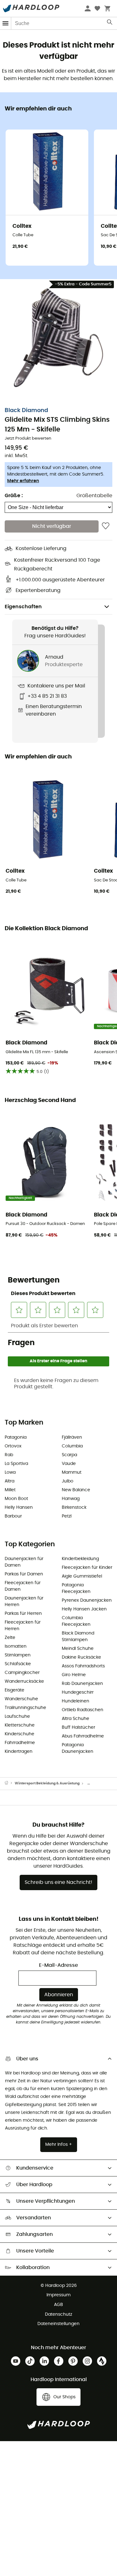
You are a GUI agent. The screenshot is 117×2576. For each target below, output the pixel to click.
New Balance (76, 1490)
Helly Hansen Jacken (84, 1609)
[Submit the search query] (110, 23)
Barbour (13, 1516)
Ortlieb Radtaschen (83, 1710)
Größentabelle (94, 496)
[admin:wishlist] (106, 526)
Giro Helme (74, 1675)
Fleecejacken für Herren (23, 1626)
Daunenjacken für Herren (24, 1602)
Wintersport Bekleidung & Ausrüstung (47, 1783)
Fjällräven (72, 1437)
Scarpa (69, 1455)
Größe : (14, 496)
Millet (10, 1490)
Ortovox (13, 1446)
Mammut (72, 1472)
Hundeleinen (76, 1701)
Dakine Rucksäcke (81, 1657)
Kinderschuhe (19, 1734)
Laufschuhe (17, 1716)
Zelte (10, 1638)
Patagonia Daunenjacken (78, 1748)
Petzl (67, 1516)
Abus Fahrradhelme (83, 1736)
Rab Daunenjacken (82, 1684)
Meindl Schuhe (78, 1649)
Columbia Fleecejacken (76, 1621)
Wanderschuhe (21, 1699)
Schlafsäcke (18, 1664)
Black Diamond (26, 411)
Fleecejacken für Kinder (87, 1568)
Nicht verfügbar (52, 526)
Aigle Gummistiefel (82, 1576)
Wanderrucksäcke (24, 1681)
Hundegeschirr (78, 1692)
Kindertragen (19, 1752)
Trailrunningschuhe (25, 1708)
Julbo (68, 1481)
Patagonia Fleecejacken (76, 1588)
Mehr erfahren (23, 481)
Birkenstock (74, 1507)
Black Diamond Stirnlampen (78, 1637)
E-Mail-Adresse (58, 1965)
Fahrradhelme (20, 1743)
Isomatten (16, 1646)
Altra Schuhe (76, 1719)
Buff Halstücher (78, 1727)
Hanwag (71, 1499)
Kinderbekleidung (80, 1559)
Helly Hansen (19, 1507)
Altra (10, 1481)
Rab (9, 1455)
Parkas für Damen (24, 1574)
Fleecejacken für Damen (23, 1586)
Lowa (10, 1472)
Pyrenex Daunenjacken (87, 1600)
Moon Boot (16, 1499)
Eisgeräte (15, 1690)
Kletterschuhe (20, 1725)
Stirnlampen (18, 1655)
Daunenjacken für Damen (24, 1562)
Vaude (69, 1464)
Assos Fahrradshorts (83, 1666)
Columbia (72, 1446)
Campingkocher (22, 1673)
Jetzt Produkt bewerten (28, 439)
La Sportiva (16, 1464)
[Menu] (6, 23)
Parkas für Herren (23, 1614)
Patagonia (16, 1437)
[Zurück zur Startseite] (10, 1783)
